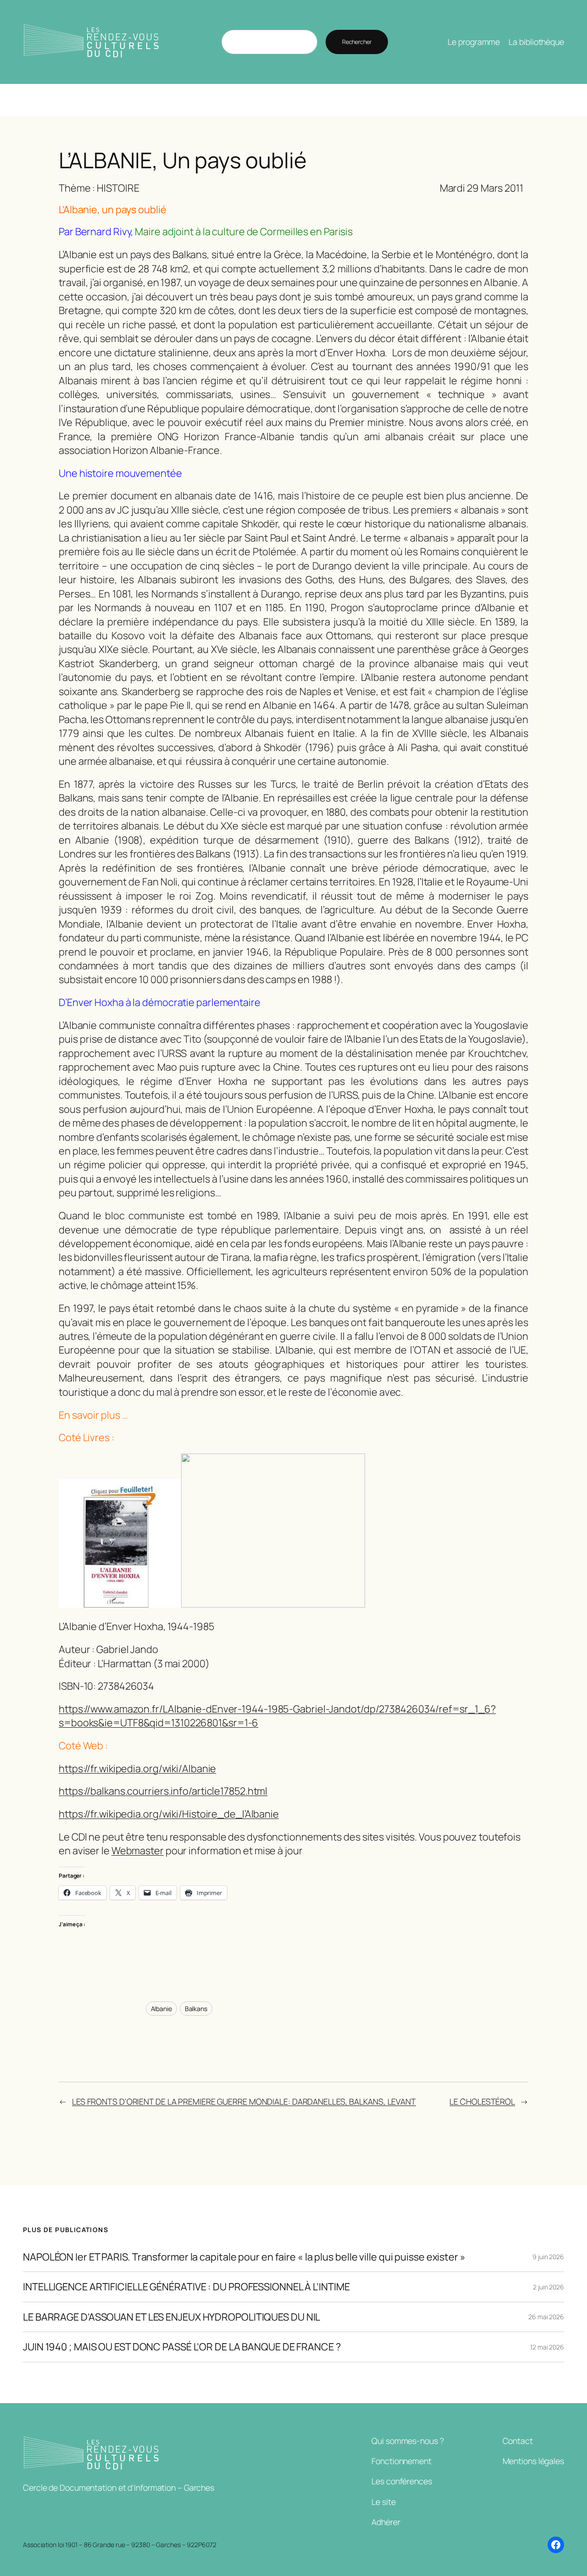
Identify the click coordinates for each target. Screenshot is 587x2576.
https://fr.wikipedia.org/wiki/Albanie (137, 1769)
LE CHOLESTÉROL (482, 2101)
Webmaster (138, 1851)
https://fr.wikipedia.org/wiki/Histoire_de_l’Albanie (169, 1814)
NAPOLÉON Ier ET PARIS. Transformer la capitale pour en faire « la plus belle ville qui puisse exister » (244, 2257)
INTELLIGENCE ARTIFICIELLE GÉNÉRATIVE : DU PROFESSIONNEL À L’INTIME (186, 2287)
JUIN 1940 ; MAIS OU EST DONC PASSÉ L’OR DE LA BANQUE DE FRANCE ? (182, 2347)
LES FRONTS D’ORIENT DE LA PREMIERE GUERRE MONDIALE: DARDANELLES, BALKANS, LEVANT (244, 2101)
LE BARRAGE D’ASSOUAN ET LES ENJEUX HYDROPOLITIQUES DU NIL (172, 2317)
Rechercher (357, 42)
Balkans (196, 2009)
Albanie (161, 2009)
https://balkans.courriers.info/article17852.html (163, 1791)
